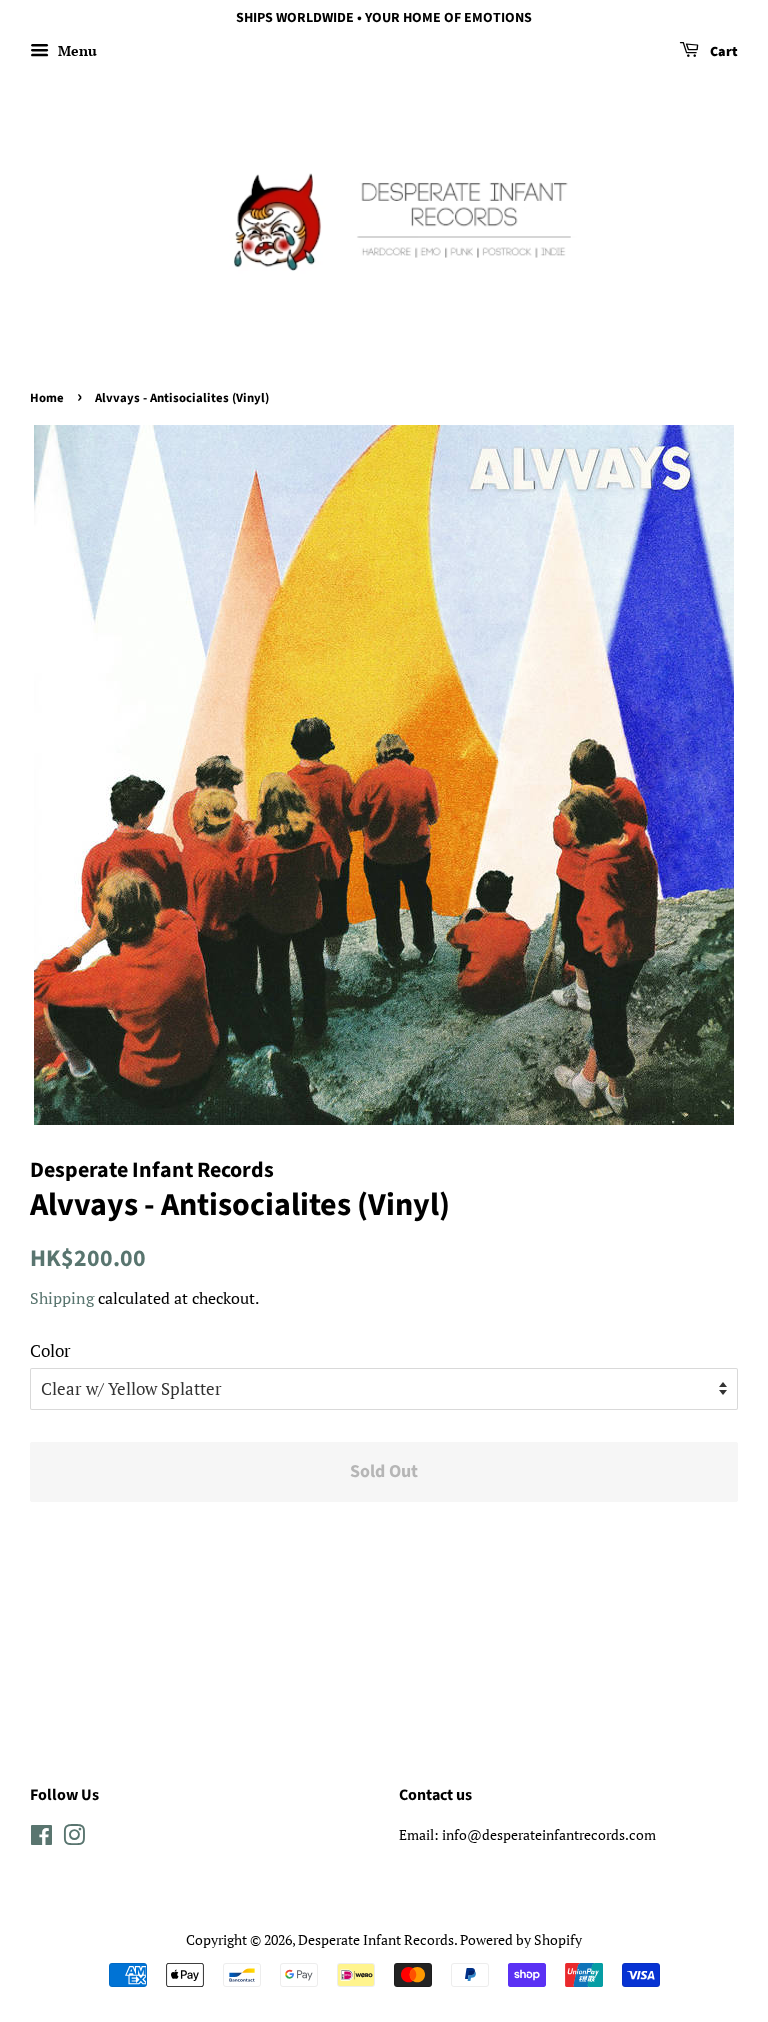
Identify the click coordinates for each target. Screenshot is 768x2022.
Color (50, 1350)
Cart (722, 52)
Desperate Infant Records (376, 1939)
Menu (75, 50)
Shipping (62, 1298)
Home (47, 398)
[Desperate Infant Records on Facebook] (41, 1838)
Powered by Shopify (521, 1939)
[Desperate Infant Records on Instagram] (74, 1838)
